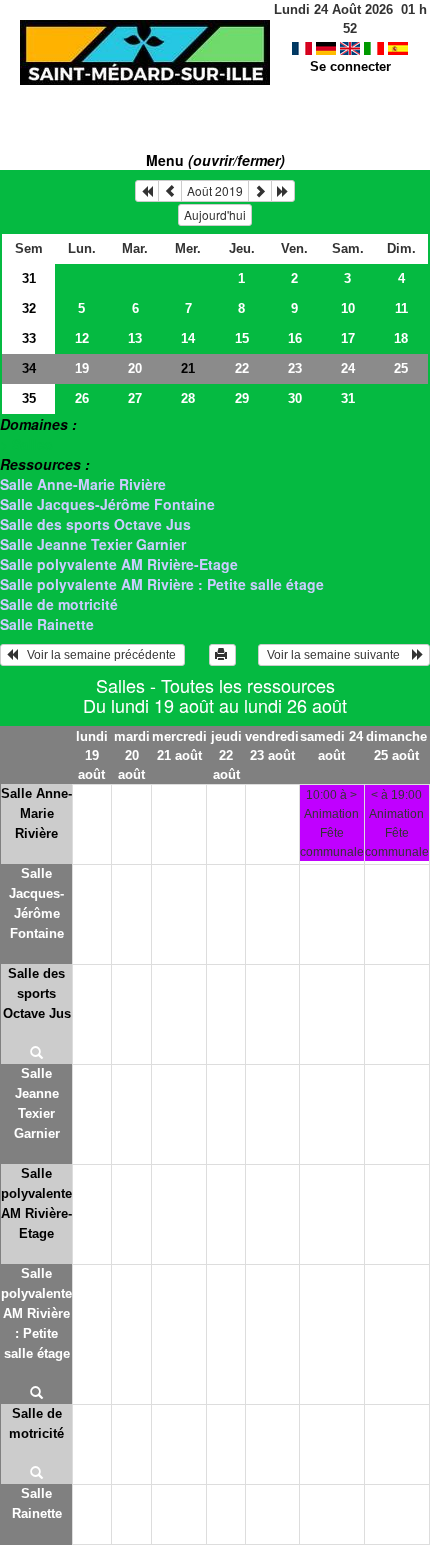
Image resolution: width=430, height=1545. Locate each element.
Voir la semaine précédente (98, 655)
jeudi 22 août (226, 755)
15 (242, 338)
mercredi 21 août (179, 746)
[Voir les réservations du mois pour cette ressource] (170, 191)
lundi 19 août (92, 755)
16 (295, 338)
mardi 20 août (132, 755)
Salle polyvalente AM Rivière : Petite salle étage (162, 584)
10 (348, 308)
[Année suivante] (283, 191)
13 (135, 338)
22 (242, 368)
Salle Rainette (47, 624)
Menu (215, 160)
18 (401, 338)
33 (29, 338)
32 (29, 308)
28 (188, 398)
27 (135, 398)
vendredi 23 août (272, 746)
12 (82, 338)
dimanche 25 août (396, 746)
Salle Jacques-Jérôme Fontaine (107, 504)
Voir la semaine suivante (338, 655)
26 (82, 398)
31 (29, 278)
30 (295, 398)
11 (401, 308)
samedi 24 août (331, 746)
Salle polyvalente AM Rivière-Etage (119, 564)
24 (348, 368)
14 (188, 338)
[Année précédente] (147, 191)
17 (348, 338)
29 (242, 398)
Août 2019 (215, 190)
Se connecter (350, 66)
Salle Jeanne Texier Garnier (93, 544)
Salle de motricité (59, 604)
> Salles (26, 444)
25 (401, 368)
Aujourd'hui (215, 214)
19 (82, 368)
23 (295, 368)
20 (135, 368)
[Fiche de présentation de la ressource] (36, 1054)
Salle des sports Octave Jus (95, 524)
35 (29, 398)
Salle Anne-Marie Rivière (83, 484)
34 (29, 368)
